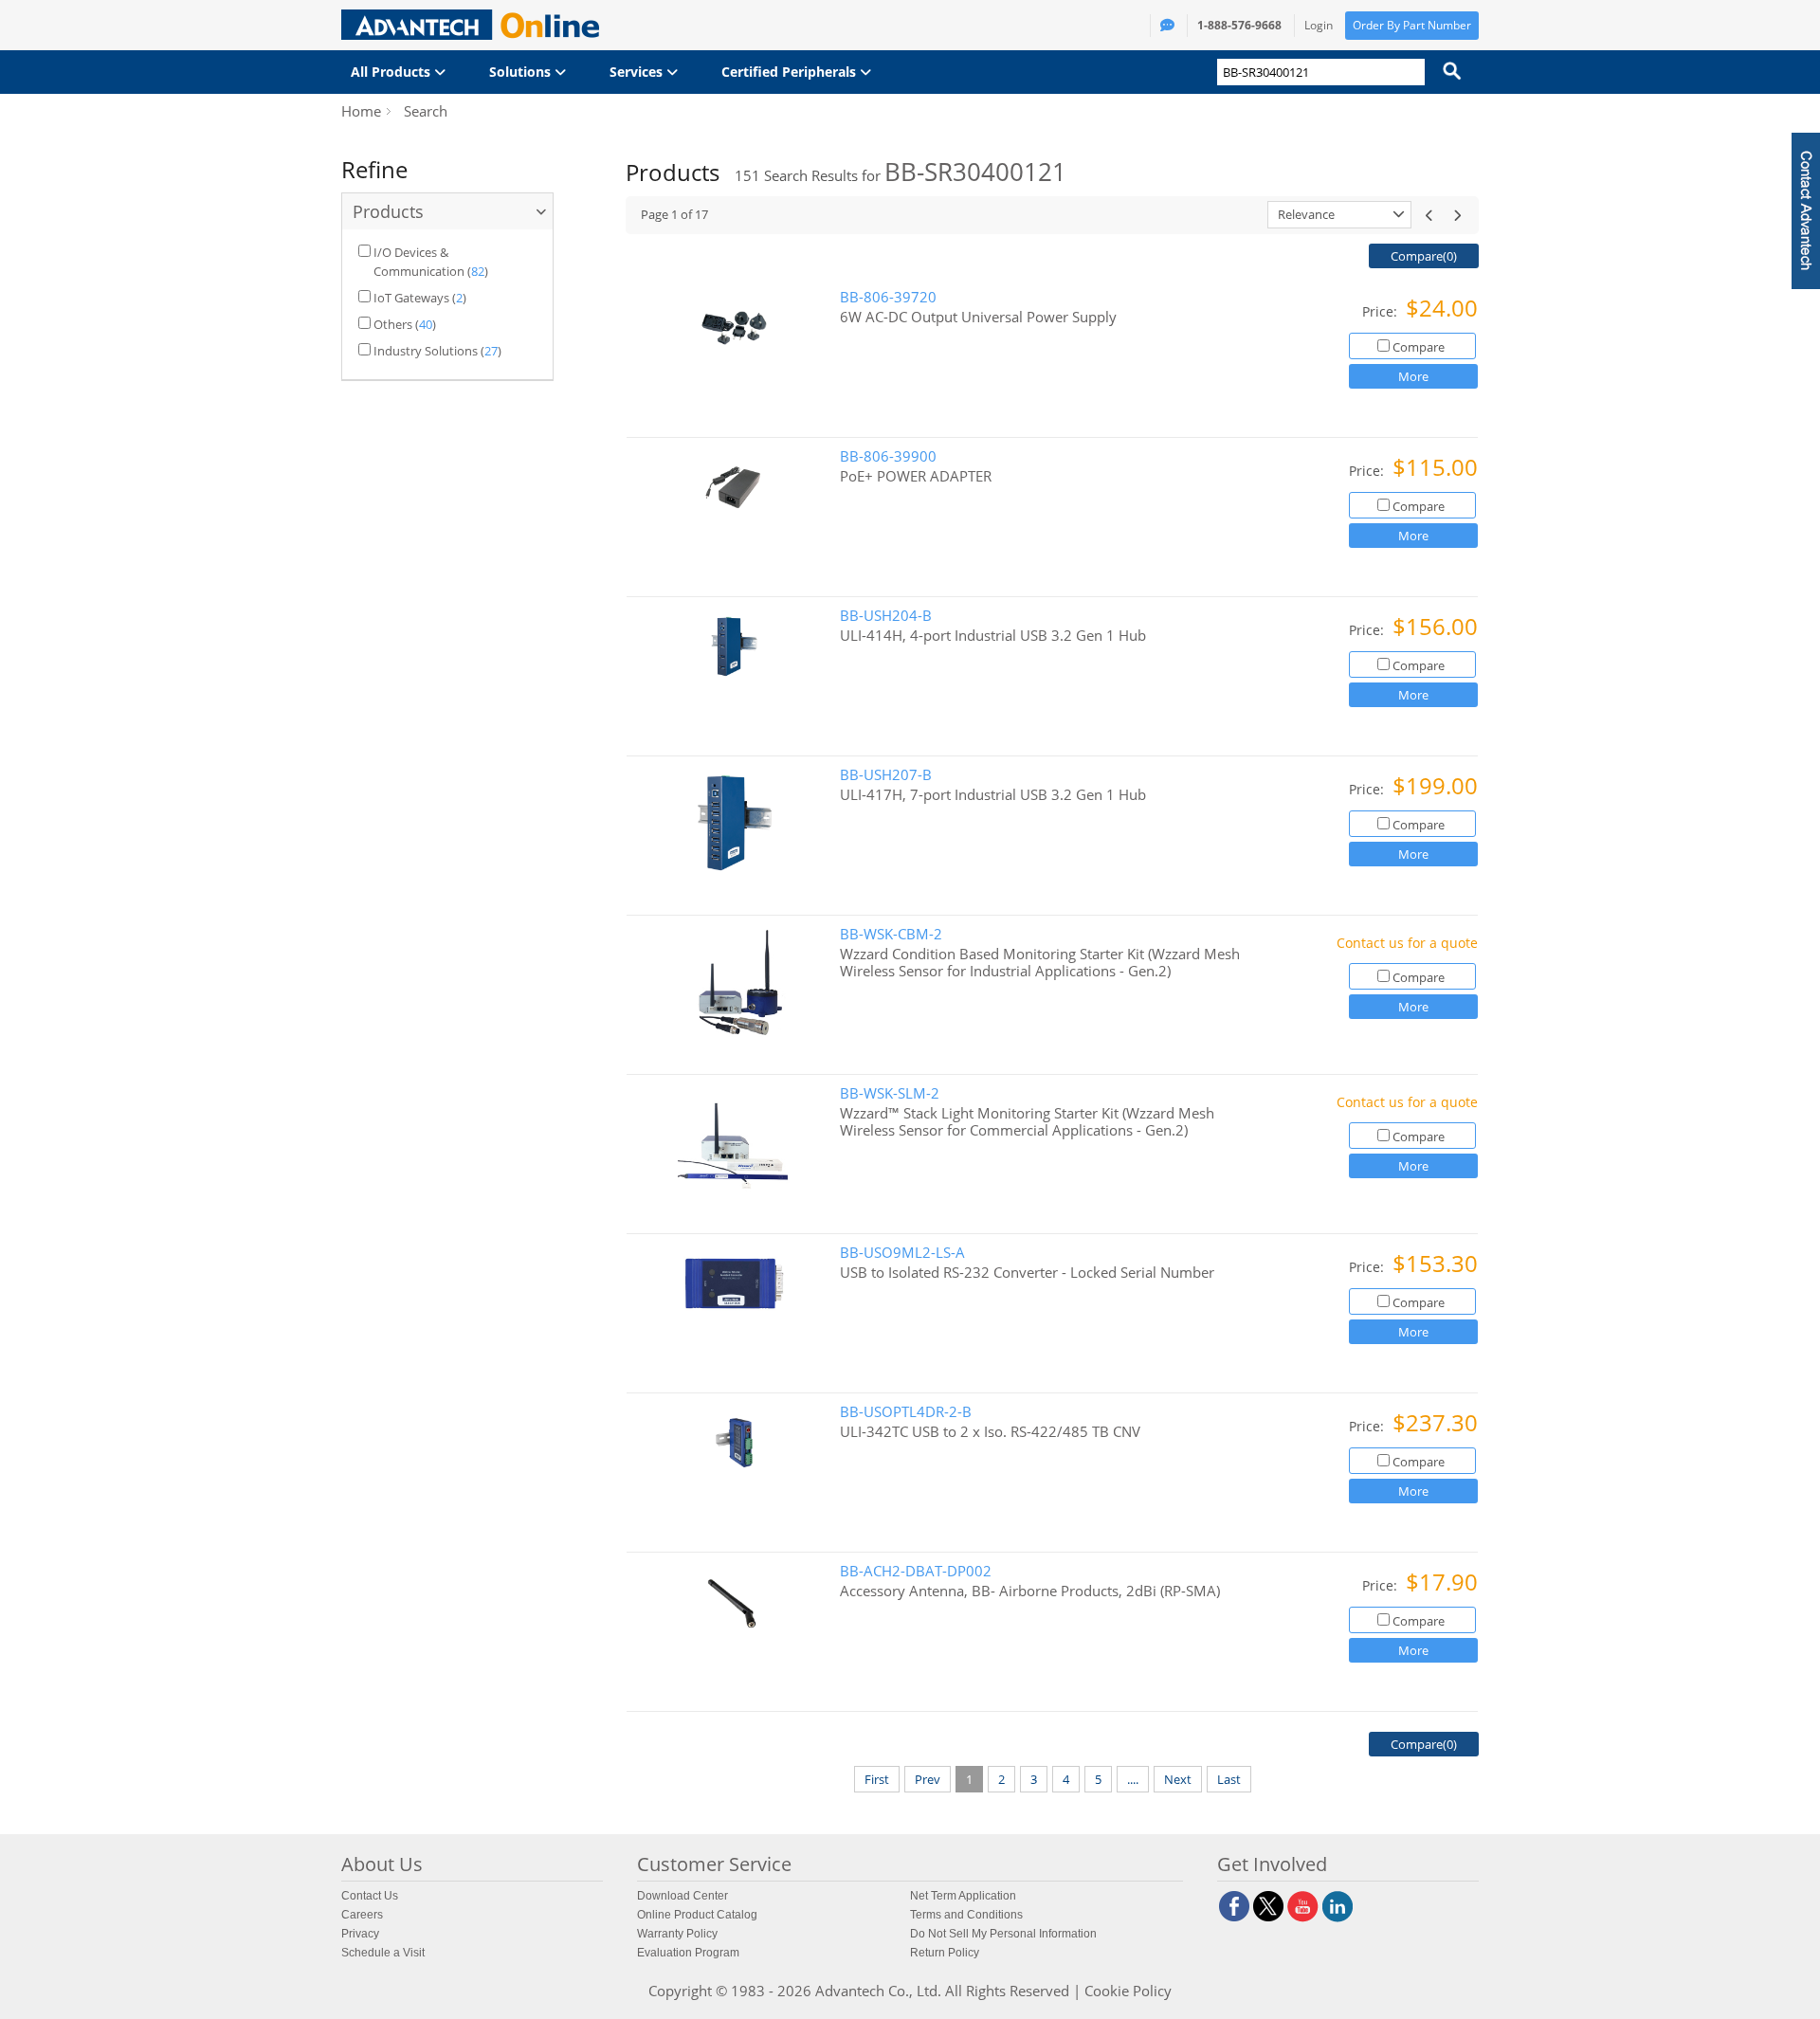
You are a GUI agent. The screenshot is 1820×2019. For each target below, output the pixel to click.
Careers (362, 1915)
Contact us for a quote (1407, 943)
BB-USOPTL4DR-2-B (906, 1412)
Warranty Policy (677, 1934)
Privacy (360, 1934)
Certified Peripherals (791, 72)
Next (1178, 1779)
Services (638, 72)
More (1413, 376)
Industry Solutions (426, 351)
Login (1319, 25)
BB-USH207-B (886, 775)
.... (1133, 1779)
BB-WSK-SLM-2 (890, 1093)
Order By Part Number (1412, 25)
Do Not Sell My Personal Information (1003, 1934)
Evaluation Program (688, 1953)
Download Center (682, 1896)
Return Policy (945, 1953)
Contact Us (370, 1896)
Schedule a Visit (383, 1953)
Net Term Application (963, 1896)
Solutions (522, 72)
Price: (1382, 311)
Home (361, 111)
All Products (392, 72)
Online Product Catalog (697, 1915)
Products (388, 211)
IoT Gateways (411, 298)
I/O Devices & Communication (419, 262)
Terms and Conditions (966, 1915)
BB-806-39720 (888, 297)
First (877, 1779)
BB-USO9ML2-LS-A (902, 1253)
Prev (928, 1779)
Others (393, 324)
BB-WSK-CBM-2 (891, 934)
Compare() (1424, 256)
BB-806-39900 (888, 456)
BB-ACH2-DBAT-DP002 (916, 1571)
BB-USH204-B (886, 616)
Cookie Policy (1128, 1991)
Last (1229, 1779)
